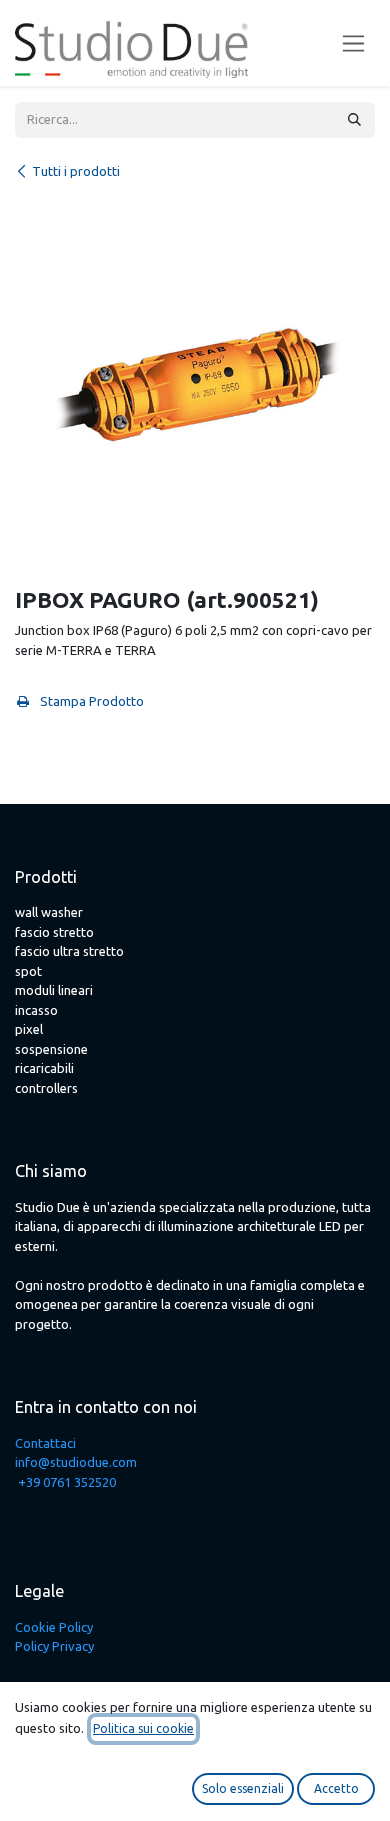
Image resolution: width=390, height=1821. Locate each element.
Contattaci (45, 1443)
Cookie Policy (54, 1627)
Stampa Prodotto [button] (90, 701)
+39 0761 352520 (67, 1482)
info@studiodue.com (76, 1462)
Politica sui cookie (143, 1728)
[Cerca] (354, 120)
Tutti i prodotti (76, 171)
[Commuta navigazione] (353, 43)
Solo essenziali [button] (243, 1788)
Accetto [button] (336, 1788)
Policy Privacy (54, 1646)
